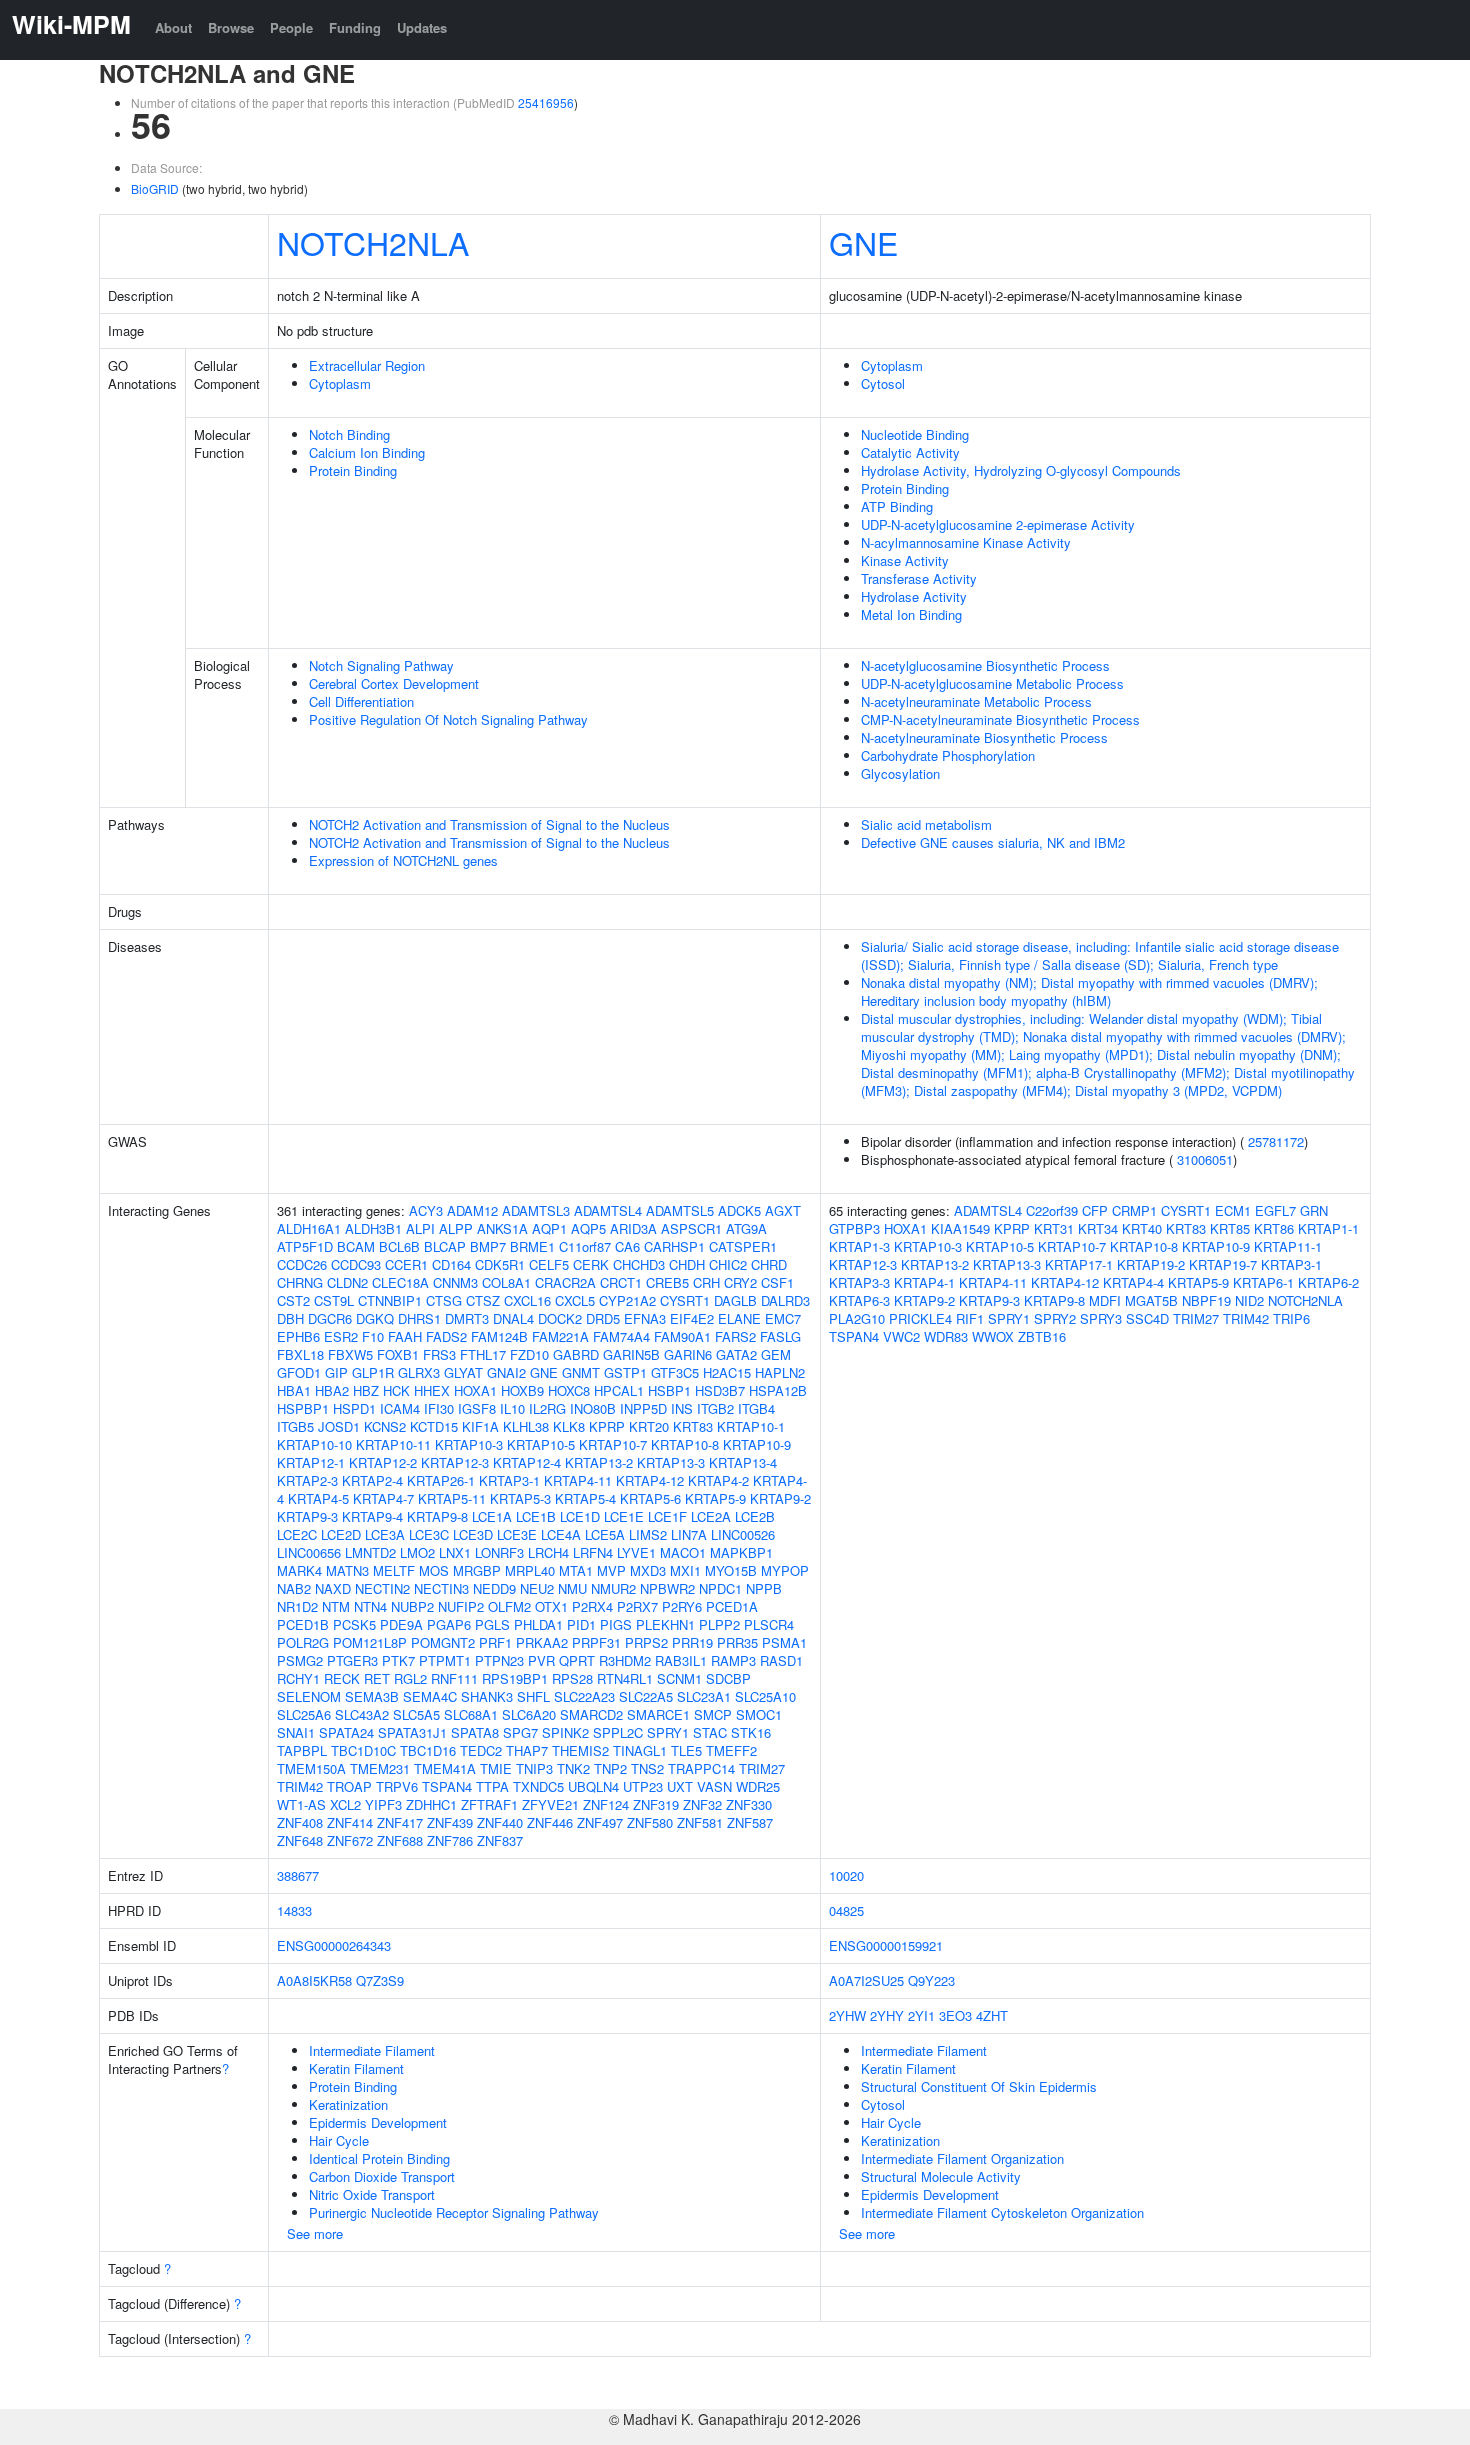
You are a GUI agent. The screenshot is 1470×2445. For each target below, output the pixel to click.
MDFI (1105, 1300)
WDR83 (946, 1336)
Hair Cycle (339, 2140)
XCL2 (345, 1804)
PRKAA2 (542, 1642)
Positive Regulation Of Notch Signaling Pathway (448, 719)
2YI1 (921, 2015)
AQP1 (549, 1228)
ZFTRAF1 (489, 1804)
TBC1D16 (428, 1750)
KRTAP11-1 (1288, 1246)
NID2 (1249, 1300)
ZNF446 (550, 1822)
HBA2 (332, 1390)
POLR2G (303, 1642)
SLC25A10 (765, 1696)
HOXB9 (522, 1390)
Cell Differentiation (361, 701)
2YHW (847, 2015)
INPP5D (643, 1408)
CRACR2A (565, 1282)
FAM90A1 (682, 1336)
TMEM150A (311, 1768)
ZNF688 (400, 1840)
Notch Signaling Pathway (381, 665)
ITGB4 (756, 1408)
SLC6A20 (529, 1714)
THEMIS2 (580, 1750)
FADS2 (446, 1336)
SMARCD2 (591, 1714)
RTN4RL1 (625, 1678)
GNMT (581, 1372)
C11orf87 (585, 1246)
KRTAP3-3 (859, 1282)
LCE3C (429, 1534)
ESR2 (341, 1336)
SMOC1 (759, 1714)
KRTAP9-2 (780, 1498)
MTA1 (576, 1570)
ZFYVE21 (550, 1804)
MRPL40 (530, 1570)
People (291, 27)
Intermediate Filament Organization (962, 2158)
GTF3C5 (675, 1372)
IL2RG (547, 1408)
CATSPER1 (743, 1246)
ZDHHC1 (431, 1804)
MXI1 (685, 1570)
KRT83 (693, 1426)
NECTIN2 (382, 1588)
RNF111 (454, 1678)
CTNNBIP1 (390, 1300)
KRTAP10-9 (757, 1444)
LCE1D (580, 1516)
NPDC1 (720, 1588)
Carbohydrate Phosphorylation (948, 755)
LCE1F (667, 1516)
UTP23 (643, 1786)
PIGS (616, 1624)
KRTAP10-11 (393, 1444)
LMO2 (417, 1552)
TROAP (349, 1786)
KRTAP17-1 (1079, 1264)
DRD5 (603, 1318)
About (173, 27)
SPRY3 (1101, 1318)
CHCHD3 (639, 1264)
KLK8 (569, 1426)
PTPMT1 (445, 1660)
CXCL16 (527, 1300)
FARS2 (735, 1336)
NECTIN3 (441, 1588)
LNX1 (455, 1552)
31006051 (1205, 1159)
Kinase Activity (905, 560)
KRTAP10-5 (541, 1444)
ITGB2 (715, 1408)
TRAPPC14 (701, 1768)
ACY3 (426, 1210)
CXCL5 (575, 1300)
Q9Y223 (931, 1980)
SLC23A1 (704, 1696)
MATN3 (347, 1570)
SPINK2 (565, 1732)
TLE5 (686, 1750)
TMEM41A (445, 1768)
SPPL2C (618, 1732)
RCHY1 (298, 1678)
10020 (846, 1875)
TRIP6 (1291, 1318)
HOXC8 (569, 1390)
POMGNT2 (443, 1642)
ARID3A (633, 1228)
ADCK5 (739, 1210)
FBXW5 (350, 1354)
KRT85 (1230, 1228)
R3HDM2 (625, 1660)
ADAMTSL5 (680, 1210)
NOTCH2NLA (373, 242)
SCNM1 (679, 1678)
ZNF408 (300, 1822)
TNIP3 (534, 1768)
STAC (710, 1732)
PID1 (581, 1624)
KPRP (607, 1426)
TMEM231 (380, 1768)
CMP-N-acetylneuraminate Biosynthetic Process (1000, 719)
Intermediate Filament (372, 2050)
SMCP (713, 1714)
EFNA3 (645, 1318)
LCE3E (517, 1534)
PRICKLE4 (920, 1318)
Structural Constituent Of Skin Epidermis (979, 2086)
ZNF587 (750, 1822)
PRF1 (495, 1642)
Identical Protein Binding (379, 2158)
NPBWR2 (667, 1588)
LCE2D (341, 1534)
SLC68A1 (471, 1714)
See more (315, 2233)
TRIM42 (300, 1786)
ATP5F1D (305, 1246)
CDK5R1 (500, 1264)
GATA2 (736, 1354)
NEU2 (537, 1588)
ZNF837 (500, 1840)
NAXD (333, 1588)
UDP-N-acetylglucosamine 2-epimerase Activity (998, 524)
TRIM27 (762, 1768)
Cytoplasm (340, 383)
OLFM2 (509, 1606)
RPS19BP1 (515, 1678)
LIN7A (689, 1534)
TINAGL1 (640, 1750)
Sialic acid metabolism (926, 824)
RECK (342, 1678)
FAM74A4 (621, 1336)
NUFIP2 (461, 1606)
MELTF (394, 1570)
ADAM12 (472, 1210)
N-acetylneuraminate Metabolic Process (976, 701)
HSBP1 (669, 1390)
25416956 (546, 102)
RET (377, 1678)
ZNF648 (300, 1840)
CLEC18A (400, 1282)
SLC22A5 (646, 1696)
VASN (714, 1786)
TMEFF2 (731, 1750)
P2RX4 (592, 1606)
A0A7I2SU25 (866, 1980)
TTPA (492, 1786)
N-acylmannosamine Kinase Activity (966, 542)
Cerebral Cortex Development (394, 683)
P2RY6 (682, 1606)
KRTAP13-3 (671, 1462)
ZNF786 (450, 1840)
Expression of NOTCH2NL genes (403, 860)
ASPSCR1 (691, 1228)
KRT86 (1274, 1228)
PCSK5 (354, 1624)
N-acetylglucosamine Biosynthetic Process (985, 665)
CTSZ (483, 1300)
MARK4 (299, 1570)
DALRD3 (785, 1300)
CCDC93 (356, 1264)
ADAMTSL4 (608, 1210)
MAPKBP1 (741, 1552)
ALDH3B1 (373, 1228)
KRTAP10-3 (469, 1444)
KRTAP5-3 (520, 1498)
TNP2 (610, 1768)
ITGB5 (295, 1426)
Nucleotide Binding (915, 434)
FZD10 (529, 1354)
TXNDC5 (538, 1786)
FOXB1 (398, 1354)
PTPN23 (499, 1660)
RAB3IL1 (681, 1660)
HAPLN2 (780, 1372)
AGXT (783, 1210)
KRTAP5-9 (715, 1498)
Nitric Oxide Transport (372, 2194)
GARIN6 (688, 1354)
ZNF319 (656, 1804)
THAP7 (527, 1750)
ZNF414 (350, 1822)
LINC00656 (309, 1552)
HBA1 (294, 1390)
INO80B (593, 1408)
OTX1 (551, 1606)
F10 (373, 1336)
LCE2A (711, 1516)
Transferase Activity (919, 578)
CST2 (293, 1300)
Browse (231, 27)
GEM (776, 1354)
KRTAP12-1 (311, 1462)
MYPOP (785, 1570)
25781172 (1276, 1141)
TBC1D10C (363, 1750)
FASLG (780, 1336)
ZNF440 (500, 1822)
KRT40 (1142, 1228)
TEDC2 (481, 1750)
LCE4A (561, 1534)
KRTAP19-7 (1223, 1264)
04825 (846, 1910)
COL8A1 (506, 1282)
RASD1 (781, 1660)
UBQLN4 (593, 1786)
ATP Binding (897, 506)
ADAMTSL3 (536, 1210)
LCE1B (536, 1516)
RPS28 (572, 1678)
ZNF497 (600, 1822)
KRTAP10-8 (685, 1444)
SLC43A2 (362, 1714)
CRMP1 (1134, 1210)
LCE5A (605, 1534)
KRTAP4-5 (318, 1498)
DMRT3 (467, 1318)
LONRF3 (499, 1552)
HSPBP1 (303, 1408)
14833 (294, 1910)
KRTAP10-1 (751, 1426)
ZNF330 (749, 1804)
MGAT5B (1151, 1300)
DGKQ (375, 1318)
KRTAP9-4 (372, 1516)
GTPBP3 (854, 1228)
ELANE (739, 1318)
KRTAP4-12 (650, 1480)
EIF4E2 (692, 1318)
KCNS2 (385, 1426)
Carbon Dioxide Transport (382, 2176)
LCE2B (755, 1516)
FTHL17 (483, 1354)
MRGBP (477, 1570)
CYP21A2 (627, 1300)
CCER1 (406, 1264)
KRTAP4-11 (578, 1480)
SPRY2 (1055, 1318)
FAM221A (560, 1336)
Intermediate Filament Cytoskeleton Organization (1002, 2212)
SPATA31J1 (412, 1732)
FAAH (405, 1336)
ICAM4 (400, 1408)
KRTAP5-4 (585, 1498)
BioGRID (155, 188)
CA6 (627, 1246)
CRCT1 (621, 1282)
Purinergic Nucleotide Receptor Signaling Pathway (454, 2212)
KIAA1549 (960, 1228)
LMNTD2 (370, 1552)
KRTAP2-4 (372, 1480)
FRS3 (439, 1354)
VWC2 (901, 1336)
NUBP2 (412, 1606)
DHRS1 (419, 1318)
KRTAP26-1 (441, 1480)
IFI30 (439, 1408)
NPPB (764, 1588)
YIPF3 (383, 1804)
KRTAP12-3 (455, 1462)
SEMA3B (372, 1696)
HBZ (366, 1390)
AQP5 (588, 1228)
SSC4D (1147, 1318)
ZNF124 (606, 1804)
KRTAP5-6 (650, 1498)
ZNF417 (400, 1822)
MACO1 (683, 1552)
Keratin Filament (356, 2068)
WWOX (993, 1336)
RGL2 (410, 1678)
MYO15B (731, 1570)
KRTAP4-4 (1133, 1282)
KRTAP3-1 (509, 1480)
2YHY (887, 2015)
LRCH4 (548, 1552)
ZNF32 (702, 1804)
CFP (1095, 1210)
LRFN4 (593, 1552)
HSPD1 (354, 1408)
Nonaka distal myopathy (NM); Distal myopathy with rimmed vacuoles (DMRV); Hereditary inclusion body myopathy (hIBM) (1089, 991)
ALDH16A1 (309, 1228)
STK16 (751, 1732)
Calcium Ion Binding (367, 452)
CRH (706, 1282)
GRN (1314, 1210)
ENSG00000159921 (886, 1945)
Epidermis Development (378, 2122)
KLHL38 (526, 1426)
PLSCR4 (769, 1624)
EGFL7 (1275, 1210)
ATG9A (746, 1228)
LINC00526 (743, 1534)
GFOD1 (299, 1372)
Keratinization (348, 2104)
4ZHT (992, 2015)
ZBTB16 (1042, 1336)
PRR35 (737, 1642)
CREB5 (667, 1282)
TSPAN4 (447, 1786)
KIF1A (480, 1426)
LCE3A (385, 1534)
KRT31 (1054, 1228)
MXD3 (648, 1570)
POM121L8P (370, 1642)
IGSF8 (477, 1408)
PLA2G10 (857, 1318)
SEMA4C (430, 1696)
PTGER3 (352, 1660)
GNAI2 (506, 1372)
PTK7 (398, 1660)
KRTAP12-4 (527, 1462)
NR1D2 (297, 1606)
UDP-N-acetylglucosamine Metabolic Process (992, 683)
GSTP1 (625, 1372)
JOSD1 (339, 1426)
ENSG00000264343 (334, 1945)
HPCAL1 (619, 1390)
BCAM (356, 1246)
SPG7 (520, 1732)
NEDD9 (494, 1588)
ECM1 (1233, 1210)
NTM (336, 1606)
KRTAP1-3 (859, 1246)
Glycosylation (900, 773)
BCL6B (399, 1246)
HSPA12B (778, 1390)
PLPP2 (719, 1624)
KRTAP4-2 (718, 1480)
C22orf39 (1052, 1210)
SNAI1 (296, 1732)
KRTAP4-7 (383, 1498)
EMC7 (783, 1318)
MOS (434, 1570)
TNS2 (647, 1768)
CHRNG (300, 1282)
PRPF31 (596, 1642)
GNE (863, 242)
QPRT (577, 1660)
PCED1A (732, 1606)
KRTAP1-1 (1328, 1228)
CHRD (769, 1264)
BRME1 (532, 1246)
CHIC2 (728, 1264)
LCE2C (297, 1534)
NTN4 (370, 1606)
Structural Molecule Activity (941, 2176)
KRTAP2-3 (307, 1480)
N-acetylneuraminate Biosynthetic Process (984, 737)
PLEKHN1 (665, 1624)
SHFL (533, 1696)
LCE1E (624, 1516)
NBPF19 (1206, 1300)
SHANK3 (487, 1696)
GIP (336, 1372)
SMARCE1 (658, 1714)
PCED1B (303, 1624)
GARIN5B (631, 1354)
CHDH (687, 1264)
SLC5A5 (416, 1714)
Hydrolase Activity (914, 596)
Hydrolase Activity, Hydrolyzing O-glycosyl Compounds (1021, 470)
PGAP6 (449, 1624)
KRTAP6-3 (859, 1300)
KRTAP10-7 (613, 1444)
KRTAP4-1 (924, 1282)
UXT (680, 1786)
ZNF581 (700, 1822)
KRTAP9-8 (437, 1516)
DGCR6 (330, 1318)
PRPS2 (646, 1642)
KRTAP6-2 (1328, 1282)
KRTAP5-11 (452, 1498)
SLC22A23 (584, 1696)
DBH (290, 1318)
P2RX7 (637, 1606)
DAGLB (735, 1300)
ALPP (456, 1228)
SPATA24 (346, 1732)
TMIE (496, 1768)
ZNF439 (450, 1822)
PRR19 (692, 1642)
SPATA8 (475, 1732)
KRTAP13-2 (599, 1462)
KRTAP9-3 (307, 1516)
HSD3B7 (720, 1390)
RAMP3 (733, 1660)
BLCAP (445, 1246)
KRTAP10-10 (314, 1444)
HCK (396, 1390)
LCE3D (473, 1534)
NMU (572, 1588)
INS (682, 1408)
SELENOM (309, 1696)
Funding (355, 27)
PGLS (492, 1624)
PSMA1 (784, 1642)
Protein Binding (353, 470)
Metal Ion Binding (911, 614)
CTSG (444, 1300)
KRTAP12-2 (383, 1462)
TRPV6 (397, 1786)
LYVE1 (636, 1552)
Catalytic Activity (910, 452)
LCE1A (492, 1516)
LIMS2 (648, 1534)
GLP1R (373, 1372)
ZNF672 (350, 1840)
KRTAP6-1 (1263, 1282)
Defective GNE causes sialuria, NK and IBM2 (993, 842)
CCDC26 (302, 1264)
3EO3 (955, 2015)
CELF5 (549, 1264)
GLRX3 (419, 1372)
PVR (541, 1660)
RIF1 (970, 1318)
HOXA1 (475, 1390)
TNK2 (573, 1768)
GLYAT (463, 1372)
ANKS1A (502, 1228)
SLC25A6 (304, 1714)
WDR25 (758, 1786)
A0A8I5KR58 (314, 1980)
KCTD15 (434, 1426)
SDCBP (728, 1678)
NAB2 (294, 1588)
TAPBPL (302, 1750)
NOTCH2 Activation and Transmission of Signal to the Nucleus (489, 824)
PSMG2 (300, 1660)
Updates (422, 27)
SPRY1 (668, 1732)
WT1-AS (301, 1804)
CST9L (334, 1300)
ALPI (420, 1228)
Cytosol (883, 383)
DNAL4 (513, 1318)
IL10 (512, 1408)
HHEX (432, 1390)
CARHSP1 (674, 1246)
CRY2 (740, 1282)
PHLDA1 (538, 1624)
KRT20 (649, 1426)
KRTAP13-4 (743, 1462)
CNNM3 (455, 1282)
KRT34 (1098, 1228)
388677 (298, 1875)
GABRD (576, 1354)
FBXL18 (300, 1354)
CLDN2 (347, 1282)
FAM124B (499, 1336)
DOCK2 (560, 1318)
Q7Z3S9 (380, 1980)
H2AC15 (727, 1372)
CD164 (451, 1264)
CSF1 (777, 1282)
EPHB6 (298, 1336)
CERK (591, 1264)
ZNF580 (650, 1822)
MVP (611, 1570)
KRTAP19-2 (1151, 1264)
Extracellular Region (367, 365)
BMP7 (488, 1246)
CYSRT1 (685, 1300)
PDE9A (401, 1624)
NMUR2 (613, 1588)
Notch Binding (349, 434)
